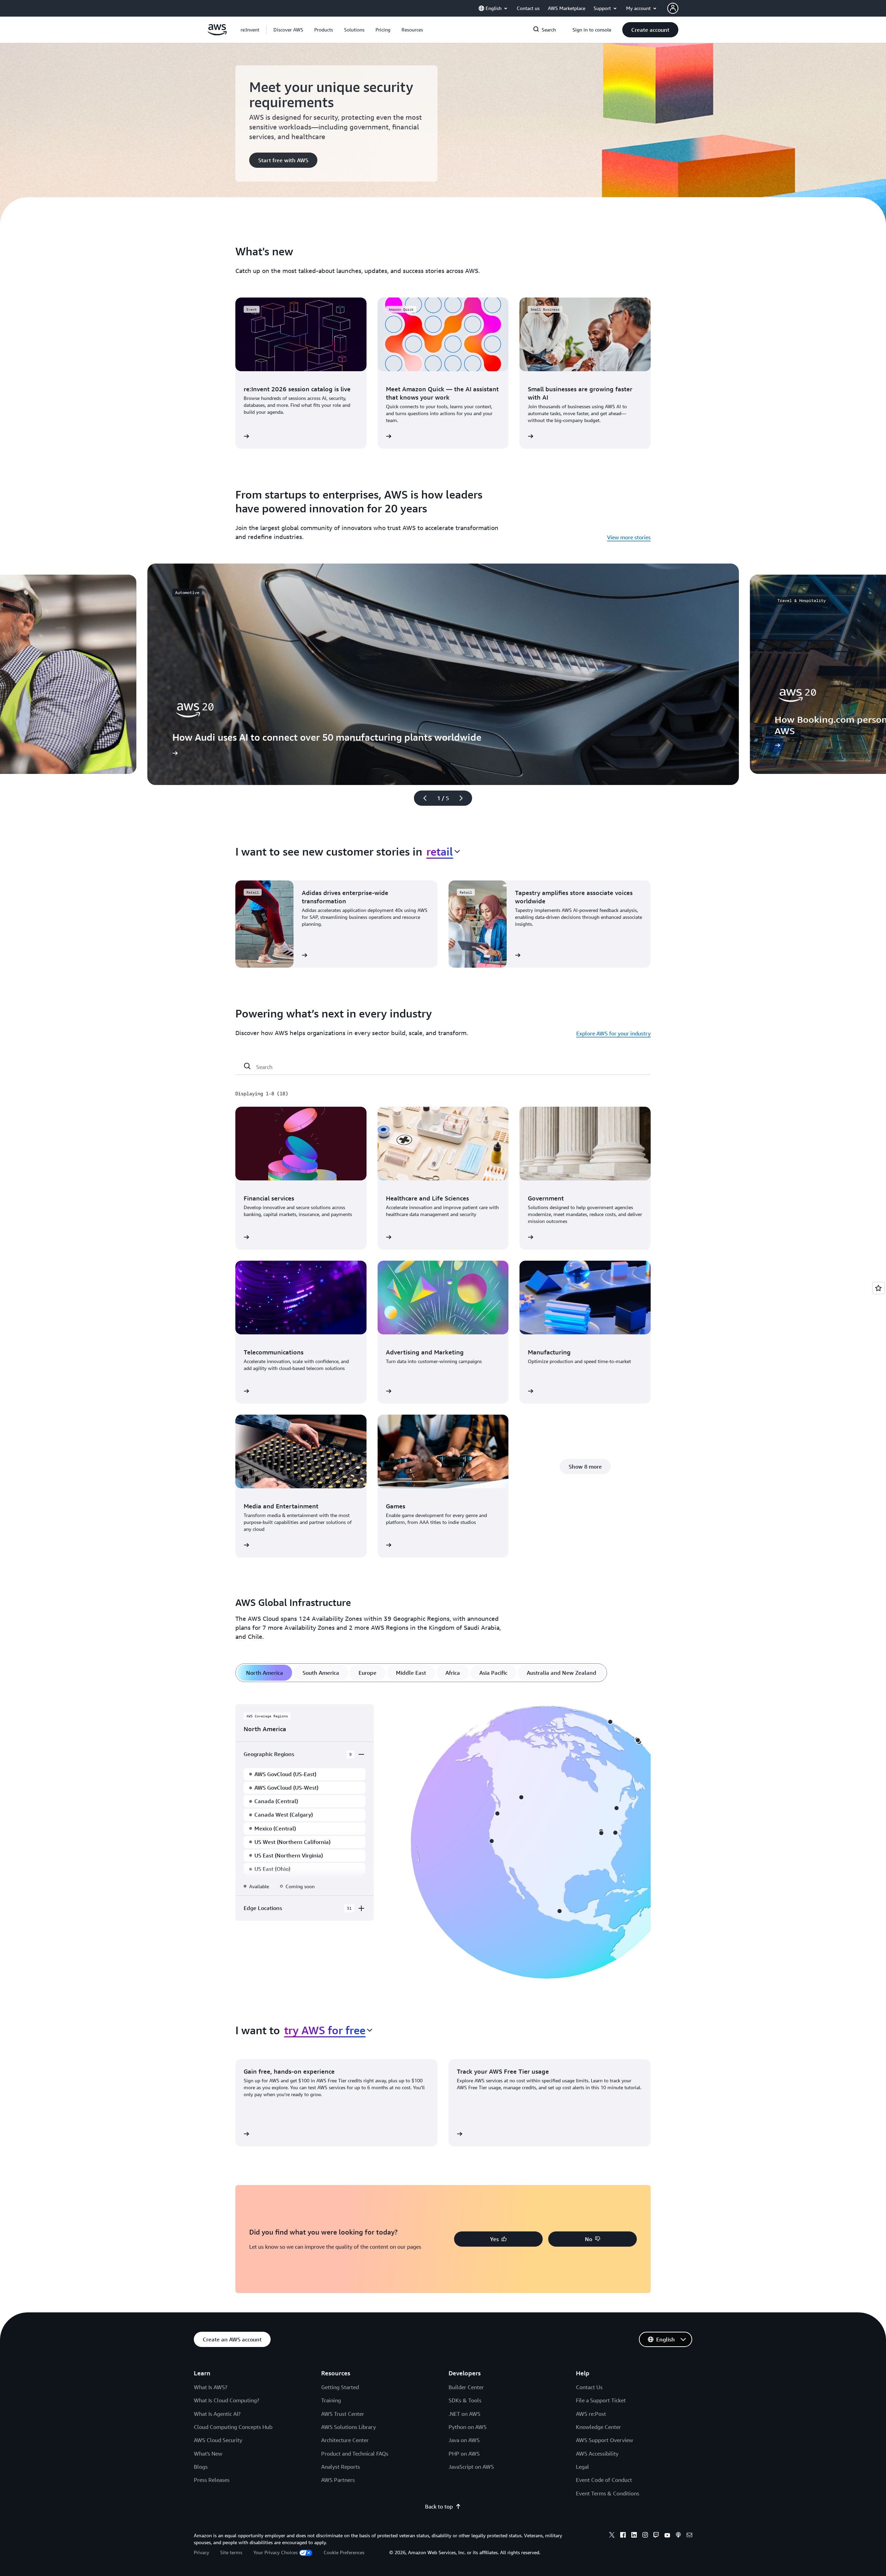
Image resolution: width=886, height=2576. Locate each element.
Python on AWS (468, 2427)
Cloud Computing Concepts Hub (233, 2427)
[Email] (689, 2536)
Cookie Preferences (344, 2552)
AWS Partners (338, 2480)
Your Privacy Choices (275, 2552)
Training (331, 2400)
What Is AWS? (211, 2387)
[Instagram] (645, 2536)
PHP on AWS (464, 2454)
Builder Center (466, 2387)
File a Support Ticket (601, 2400)
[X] (612, 2536)
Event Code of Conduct (604, 2480)
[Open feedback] (878, 1288)
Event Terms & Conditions (608, 2493)
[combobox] (443, 851)
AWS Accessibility (597, 2454)
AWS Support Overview (604, 2440)
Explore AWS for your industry (613, 1033)
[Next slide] (464, 798)
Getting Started (340, 2387)
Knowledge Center (598, 2427)
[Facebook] (623, 2536)
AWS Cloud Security (218, 2440)
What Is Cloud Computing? (227, 2400)
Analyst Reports (341, 2467)
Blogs (201, 2467)
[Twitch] (656, 2536)
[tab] (265, 1673)
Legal (582, 2467)
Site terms (231, 2552)
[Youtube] (667, 2536)
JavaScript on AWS (471, 2467)
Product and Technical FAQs (355, 2454)
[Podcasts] (678, 2536)
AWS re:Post (591, 2414)
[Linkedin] (634, 2536)
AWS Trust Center (343, 2414)
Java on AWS (464, 2440)
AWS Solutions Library (349, 2427)
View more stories (629, 537)
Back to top (439, 2506)
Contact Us (589, 2387)
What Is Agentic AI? (217, 2414)
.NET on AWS (464, 2414)
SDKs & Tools (465, 2400)
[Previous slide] (422, 798)
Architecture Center (345, 2440)
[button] (288, 30)
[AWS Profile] (673, 8)
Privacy (201, 2552)
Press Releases (212, 2480)
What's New (208, 2454)
